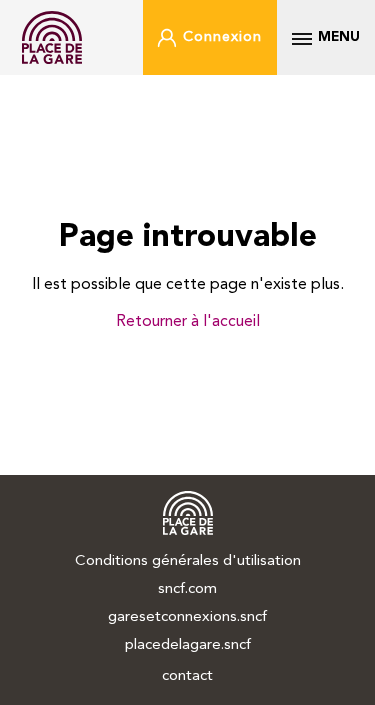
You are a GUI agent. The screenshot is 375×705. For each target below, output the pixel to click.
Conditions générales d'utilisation (188, 561)
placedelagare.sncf (188, 645)
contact (187, 676)
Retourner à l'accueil (188, 322)
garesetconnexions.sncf (187, 617)
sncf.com (187, 589)
